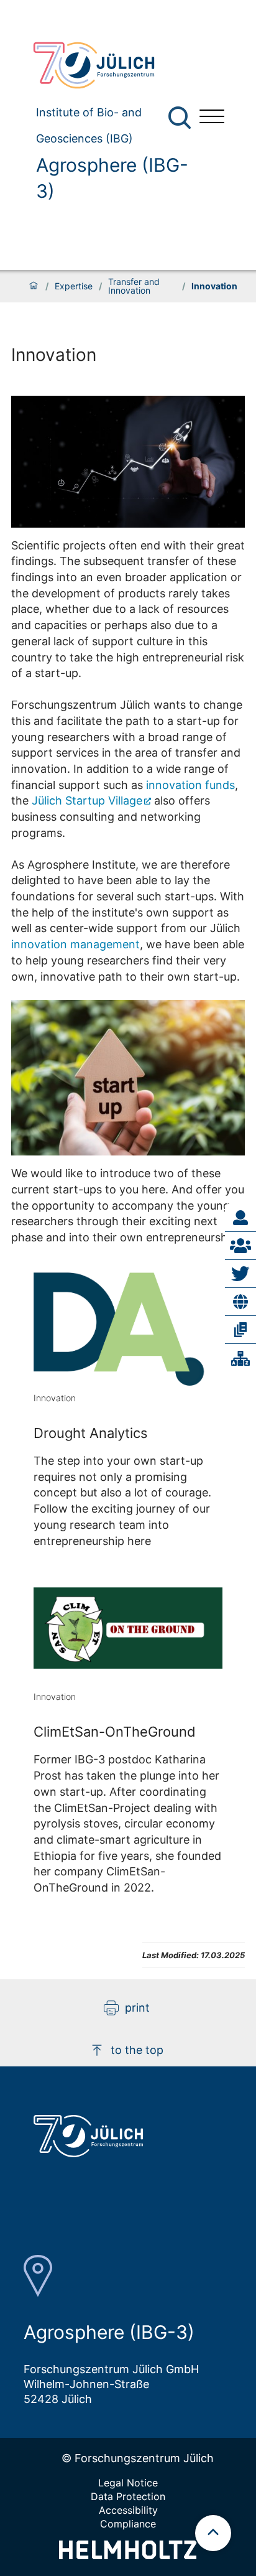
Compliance (128, 2524)
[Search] (181, 118)
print (137, 2008)
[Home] (34, 286)
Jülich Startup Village (87, 800)
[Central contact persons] (240, 1218)
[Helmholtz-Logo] (128, 2555)
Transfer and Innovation (134, 286)
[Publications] (240, 1330)
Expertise (74, 286)
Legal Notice (128, 2483)
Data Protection (128, 2496)
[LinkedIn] (240, 1302)
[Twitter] (240, 1274)
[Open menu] (212, 118)
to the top (137, 2050)
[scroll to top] (213, 2533)
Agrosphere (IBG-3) (112, 178)
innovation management (75, 944)
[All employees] (240, 1246)
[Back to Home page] (106, 65)
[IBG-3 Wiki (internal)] (240, 1358)
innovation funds (190, 785)
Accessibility (128, 2510)
